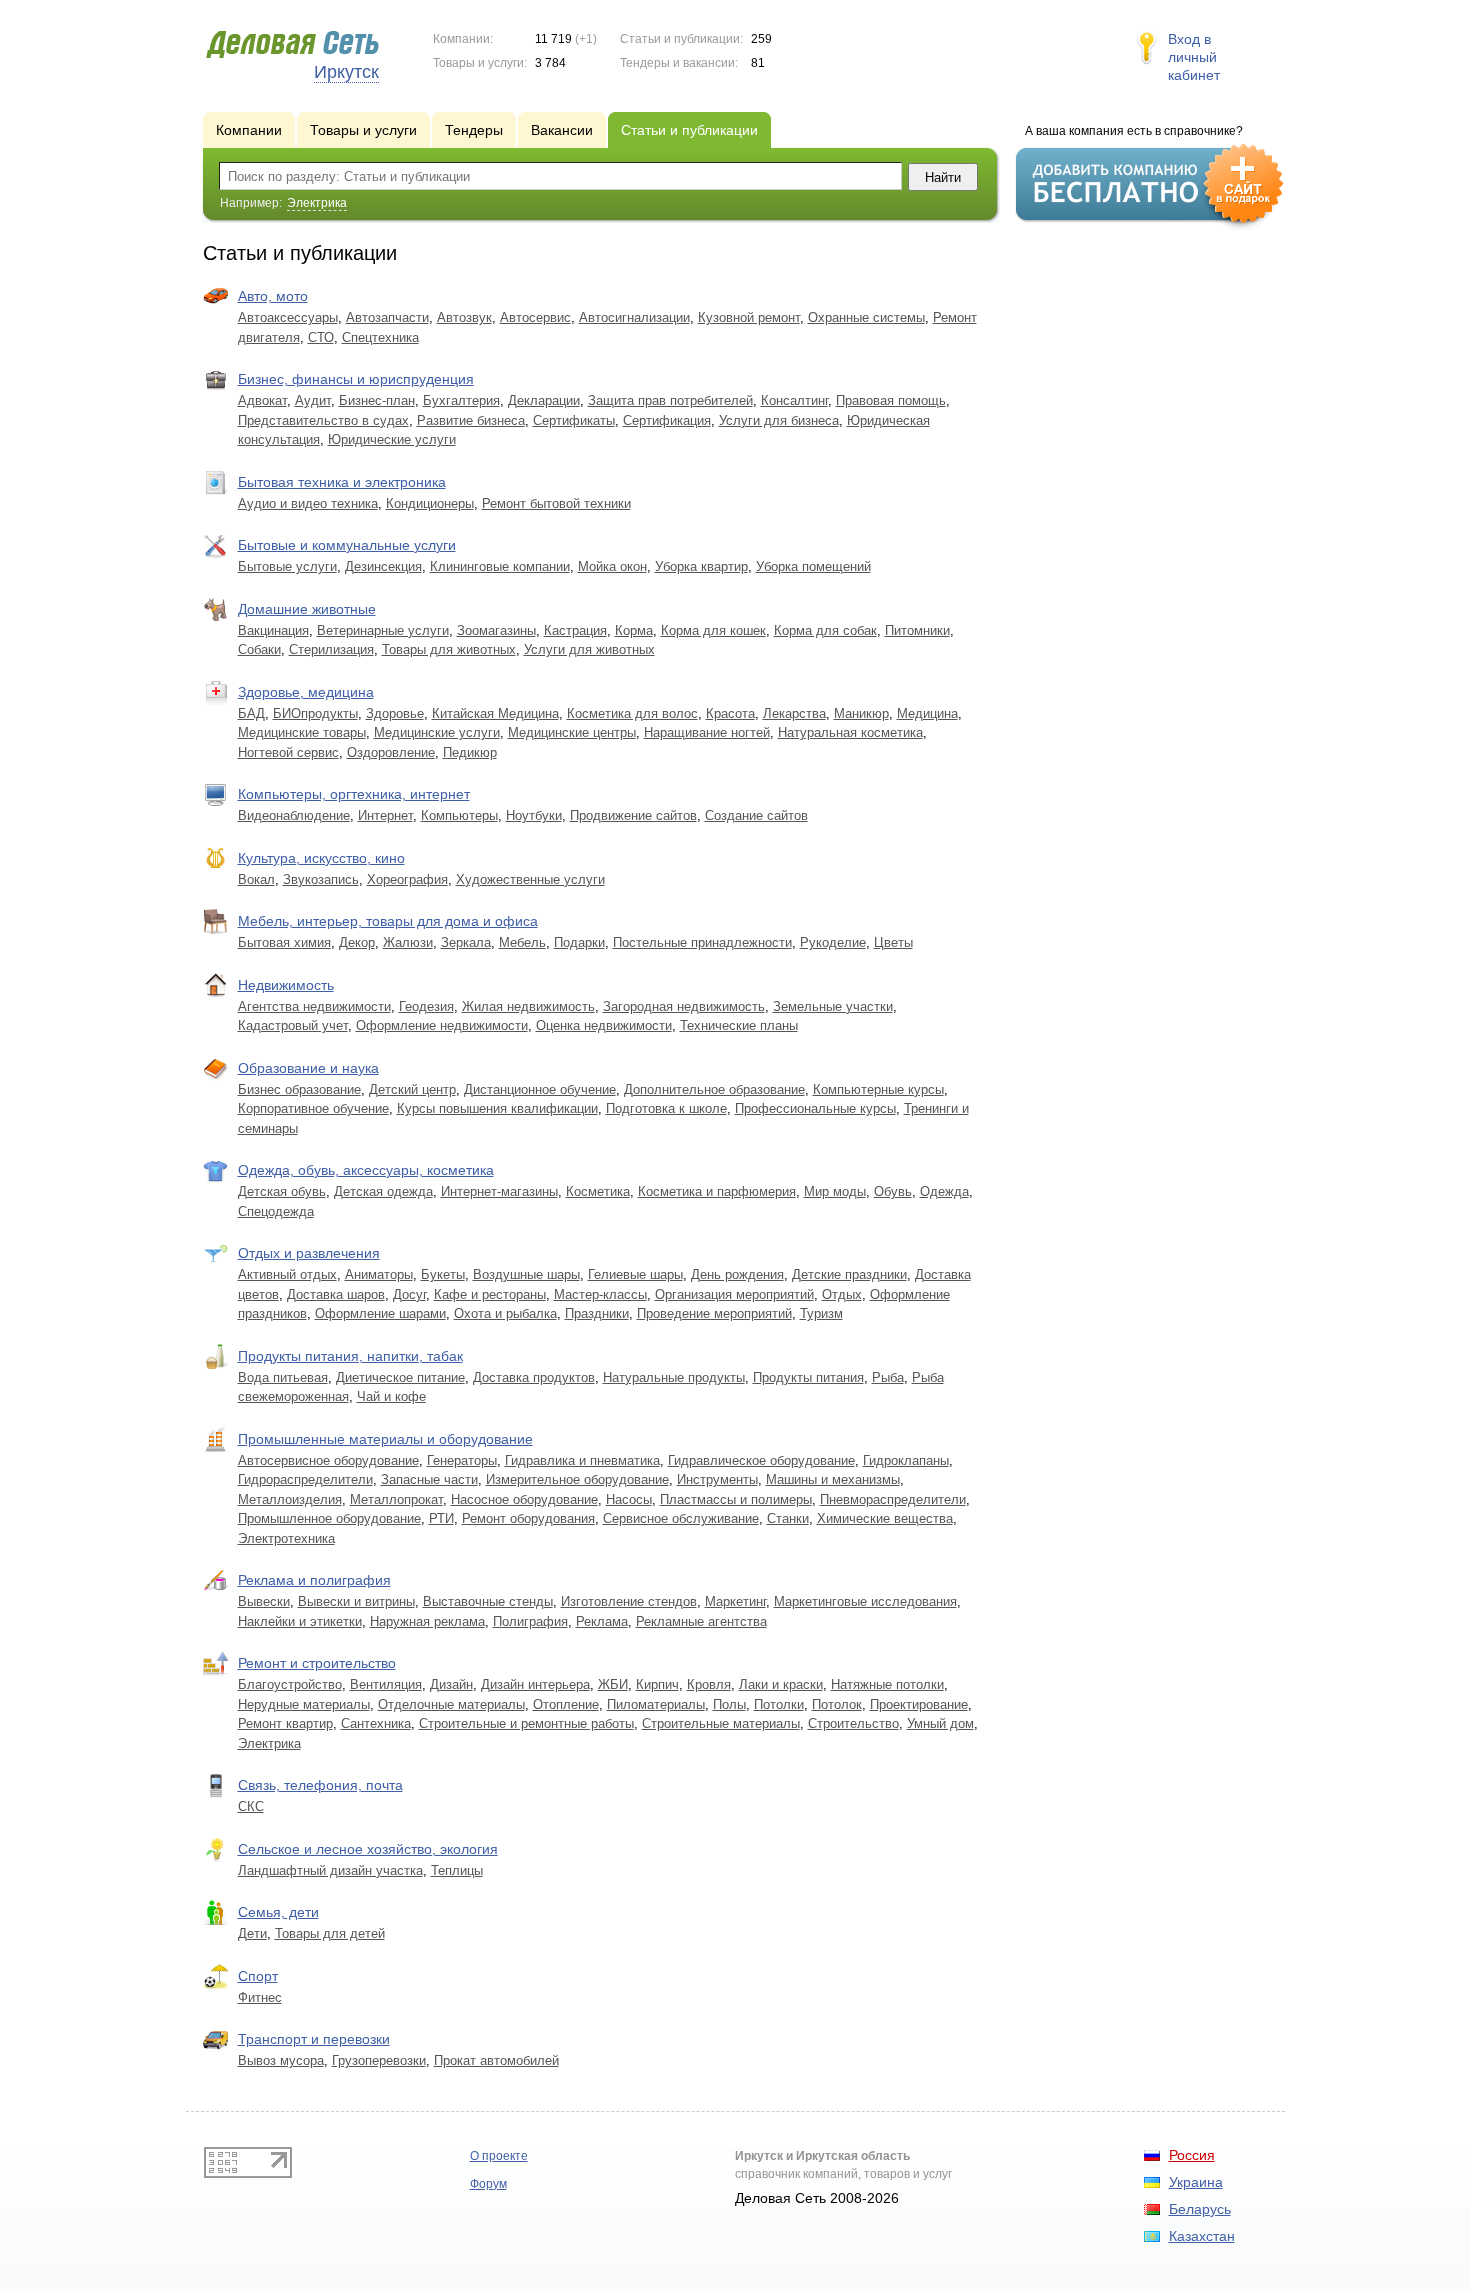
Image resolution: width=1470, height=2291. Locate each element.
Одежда (944, 1191)
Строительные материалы (721, 1723)
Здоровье (395, 713)
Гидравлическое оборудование (761, 1460)
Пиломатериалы (656, 1704)
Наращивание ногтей (707, 732)
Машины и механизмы (833, 1479)
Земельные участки (833, 1006)
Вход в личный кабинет (1194, 57)
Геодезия (426, 1006)
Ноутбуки (534, 815)
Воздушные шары (526, 1274)
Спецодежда (276, 1211)
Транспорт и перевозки (314, 2039)
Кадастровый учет (293, 1025)
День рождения (737, 1274)
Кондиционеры (430, 503)
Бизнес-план (377, 400)
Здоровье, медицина (306, 692)
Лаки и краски (781, 1684)
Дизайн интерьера (535, 1684)
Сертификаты (574, 420)
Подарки (579, 942)
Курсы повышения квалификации (497, 1108)
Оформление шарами (380, 1313)
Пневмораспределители (893, 1499)
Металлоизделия (290, 1499)
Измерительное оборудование (577, 1479)
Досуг (409, 1294)
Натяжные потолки (887, 1684)
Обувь (893, 1191)
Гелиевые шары (635, 1274)
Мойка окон (612, 566)
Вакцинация (273, 630)
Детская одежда (383, 1191)
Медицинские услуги (437, 732)
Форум (488, 2184)
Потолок (837, 1704)
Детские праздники (849, 1274)
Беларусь (1200, 2209)
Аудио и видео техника (308, 503)
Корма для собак (825, 630)
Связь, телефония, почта (320, 1785)
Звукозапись (321, 879)
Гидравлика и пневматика (582, 1460)
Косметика (598, 1191)
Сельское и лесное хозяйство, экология (368, 1849)
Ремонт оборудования (528, 1518)
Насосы (629, 1499)
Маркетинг (735, 1601)
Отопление (566, 1704)
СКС (251, 1806)
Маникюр (861, 713)
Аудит (313, 400)
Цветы (893, 942)
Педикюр (470, 752)
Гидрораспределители (305, 1479)
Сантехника (376, 1723)
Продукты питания (808, 1377)
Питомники (917, 630)
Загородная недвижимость (684, 1006)
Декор (357, 942)
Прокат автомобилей (496, 2060)
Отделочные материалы (451, 1704)
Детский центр (412, 1089)
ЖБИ (613, 1684)
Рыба (888, 1377)
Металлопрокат (396, 1499)
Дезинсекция (383, 566)
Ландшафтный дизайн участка (330, 1870)
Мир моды (835, 1191)
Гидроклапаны (906, 1460)
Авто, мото (273, 296)
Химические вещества (885, 1518)
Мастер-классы (600, 1294)
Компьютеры (459, 815)
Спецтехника (380, 337)
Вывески (264, 1601)
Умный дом (940, 1723)
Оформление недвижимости (442, 1025)
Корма (634, 630)
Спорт (258, 1976)
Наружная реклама (427, 1621)
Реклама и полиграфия (314, 1580)
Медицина (927, 713)
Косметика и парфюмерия (717, 1191)
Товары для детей (330, 1933)
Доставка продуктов (534, 1377)
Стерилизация (331, 649)
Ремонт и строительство (317, 1663)
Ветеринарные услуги (383, 630)
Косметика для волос (632, 713)
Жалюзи (408, 942)
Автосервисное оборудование (328, 1460)
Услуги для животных (589, 649)
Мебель (522, 942)
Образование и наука (308, 1068)
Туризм (821, 1313)
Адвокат (262, 400)
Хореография (407, 879)
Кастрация (575, 630)
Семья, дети (278, 1912)
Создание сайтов (756, 815)
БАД (251, 713)
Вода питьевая (283, 1377)
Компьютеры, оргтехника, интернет (354, 794)
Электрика (269, 1743)
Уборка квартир (701, 566)
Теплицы (457, 1870)
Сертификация (667, 420)
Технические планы (739, 1025)
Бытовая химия (284, 942)
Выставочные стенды (488, 1601)
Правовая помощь (891, 400)
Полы (729, 1704)
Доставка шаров (336, 1294)
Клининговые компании (500, 566)
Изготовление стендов (629, 1601)
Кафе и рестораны (490, 1294)
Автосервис (535, 317)
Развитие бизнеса (471, 420)
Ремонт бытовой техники (556, 503)
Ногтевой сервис (288, 752)
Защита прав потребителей (670, 400)
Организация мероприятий (734, 1294)
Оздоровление (391, 752)
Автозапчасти (387, 317)
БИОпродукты (315, 713)
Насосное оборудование (524, 1499)
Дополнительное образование (714, 1089)
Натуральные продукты (674, 1377)
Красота (730, 713)
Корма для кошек (713, 630)
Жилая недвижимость (528, 1006)
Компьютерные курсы (878, 1089)
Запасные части (429, 1479)
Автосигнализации (634, 317)
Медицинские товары (302, 732)
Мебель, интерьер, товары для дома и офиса (388, 921)
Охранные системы (866, 317)
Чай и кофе (391, 1396)
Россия (1192, 2155)
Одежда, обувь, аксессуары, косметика (366, 1170)
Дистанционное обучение (540, 1089)
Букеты (443, 1274)
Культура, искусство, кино (321, 858)
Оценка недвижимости (604, 1025)
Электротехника (286, 1538)
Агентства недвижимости (314, 1006)
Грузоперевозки (379, 2060)
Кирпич (657, 1684)
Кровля (709, 1684)
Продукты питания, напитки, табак (350, 1356)
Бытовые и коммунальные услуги (347, 545)
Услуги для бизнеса (779, 420)
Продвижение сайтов (633, 815)
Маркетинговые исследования (865, 1601)
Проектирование (919, 1704)
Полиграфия (530, 1621)
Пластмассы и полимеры (736, 1499)
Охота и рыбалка (505, 1313)
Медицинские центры (572, 732)
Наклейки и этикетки (300, 1621)
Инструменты (717, 1479)
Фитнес (260, 1997)
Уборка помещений (813, 566)
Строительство (853, 1723)
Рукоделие (833, 942)
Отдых (842, 1294)
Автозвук (464, 317)
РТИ (441, 1518)
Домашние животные (307, 609)
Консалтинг (794, 400)
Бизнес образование (299, 1089)
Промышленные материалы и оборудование (385, 1439)
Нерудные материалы (304, 1704)
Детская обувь (282, 1191)
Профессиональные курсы (815, 1108)
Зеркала (466, 942)
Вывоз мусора (281, 2060)
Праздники (597, 1313)
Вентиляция (386, 1684)
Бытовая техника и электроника (342, 482)
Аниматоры (379, 1274)
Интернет (385, 815)
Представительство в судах (323, 420)
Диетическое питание (400, 1377)
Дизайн (451, 1684)
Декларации (544, 400)
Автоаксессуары (288, 317)
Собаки (259, 649)
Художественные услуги (530, 879)
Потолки (779, 1704)
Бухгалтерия (461, 400)
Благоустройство (290, 1684)
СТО (321, 337)
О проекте (499, 2156)
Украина (1196, 2182)
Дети (252, 1933)
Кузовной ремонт (749, 317)
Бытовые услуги (287, 566)
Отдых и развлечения (309, 1253)
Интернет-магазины (499, 1191)
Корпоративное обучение (313, 1108)
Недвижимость (286, 985)
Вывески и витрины (356, 1601)
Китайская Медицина (495, 713)
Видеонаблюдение (294, 815)
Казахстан (1202, 2236)
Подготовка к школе (666, 1108)
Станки (788, 1518)
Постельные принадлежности (702, 942)
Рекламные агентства (701, 1621)
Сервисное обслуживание (681, 1518)
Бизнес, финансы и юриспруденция (356, 379)
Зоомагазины (496, 630)
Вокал (256, 879)
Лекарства (794, 713)
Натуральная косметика (850, 732)
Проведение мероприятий (714, 1313)
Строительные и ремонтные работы (526, 1723)
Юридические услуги (392, 439)
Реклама (602, 1621)
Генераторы (462, 1460)
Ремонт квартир (285, 1723)
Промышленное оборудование (329, 1518)
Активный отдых (287, 1274)
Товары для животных (449, 649)
